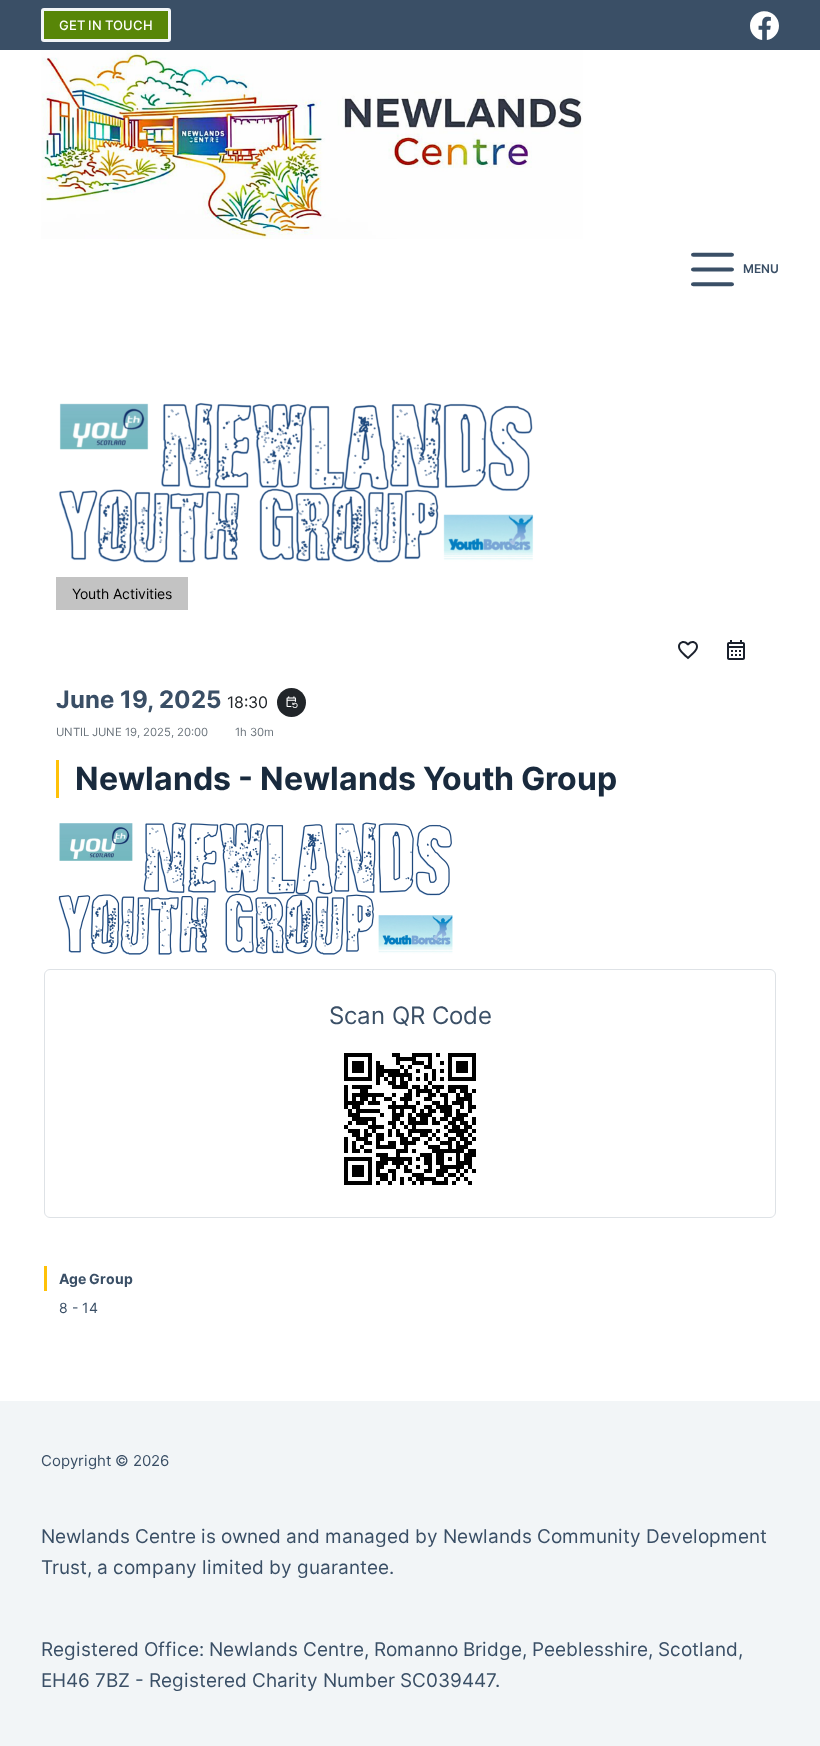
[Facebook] (764, 25)
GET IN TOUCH (106, 25)
